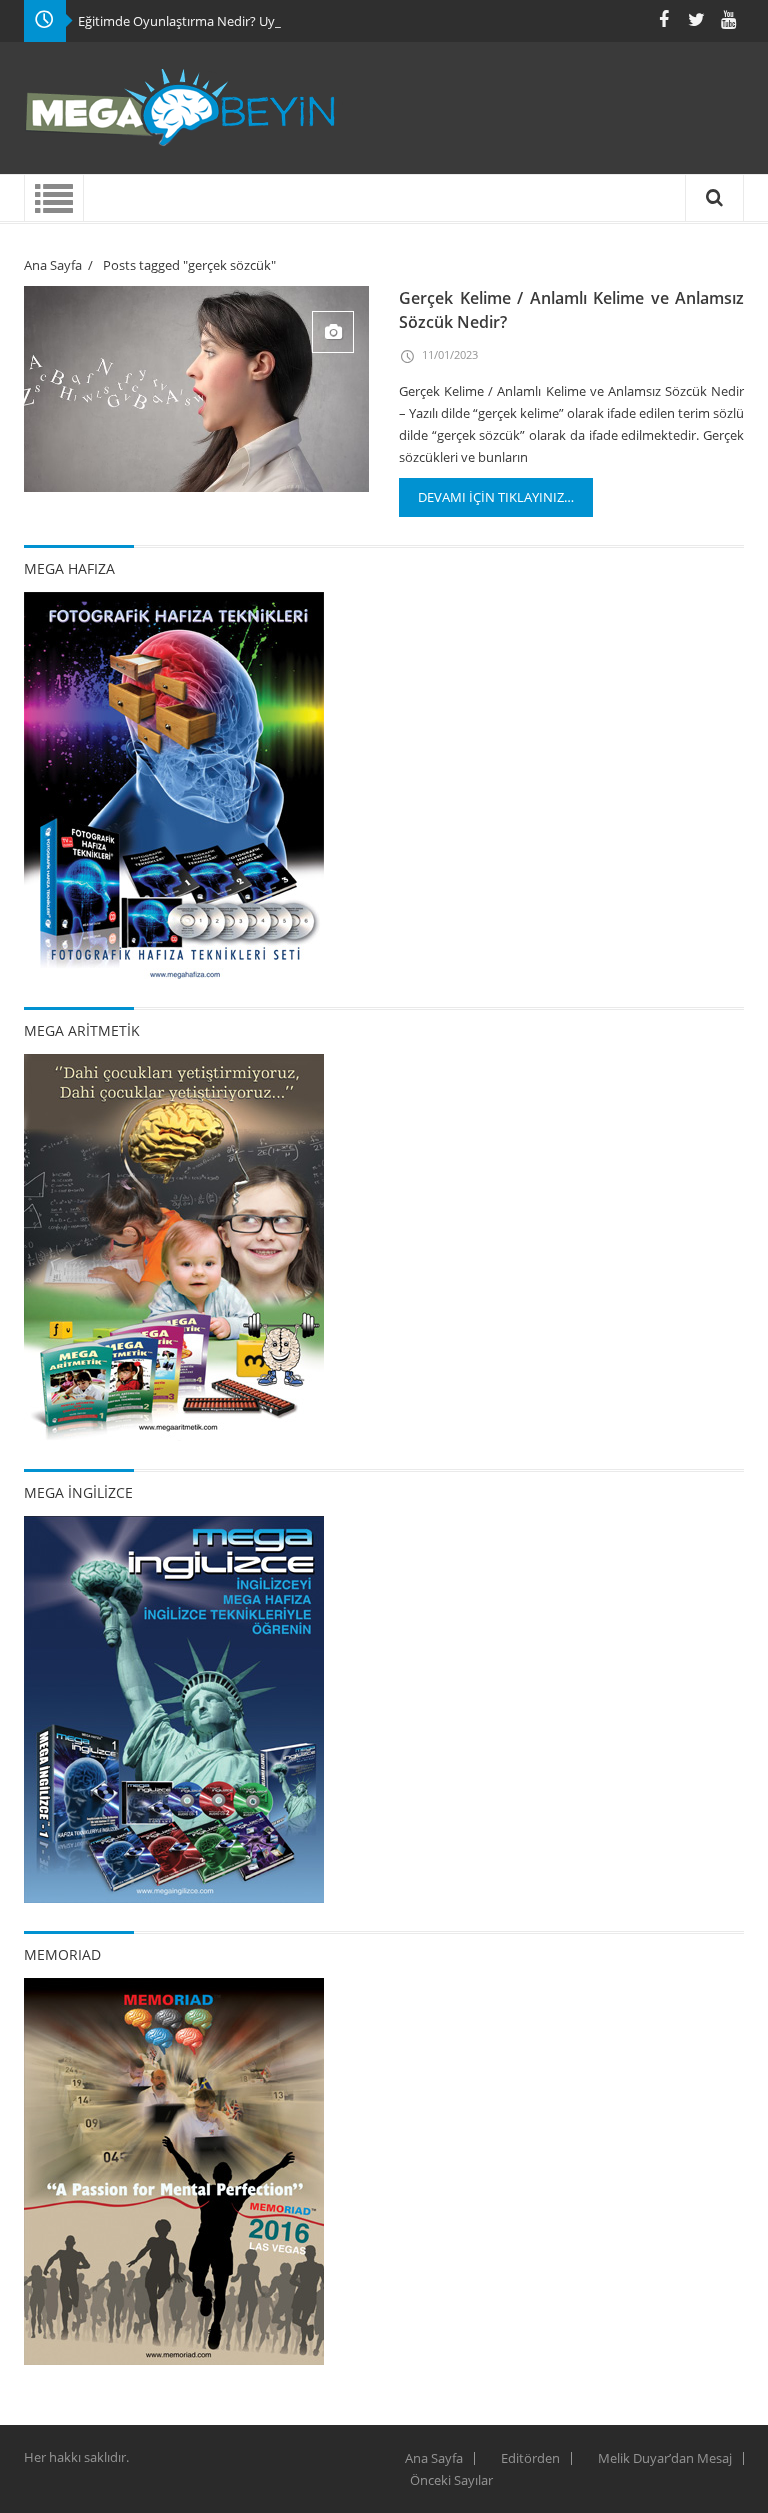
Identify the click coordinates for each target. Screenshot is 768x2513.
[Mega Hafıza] (174, 784)
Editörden (530, 2458)
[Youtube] (728, 19)
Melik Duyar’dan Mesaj (665, 2458)
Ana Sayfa (53, 265)
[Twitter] (696, 19)
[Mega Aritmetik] (174, 1246)
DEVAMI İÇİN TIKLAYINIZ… (496, 497)
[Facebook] (664, 19)
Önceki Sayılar (451, 2480)
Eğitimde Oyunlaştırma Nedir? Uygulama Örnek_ (221, 21)
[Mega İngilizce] (174, 1708)
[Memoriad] (174, 2170)
